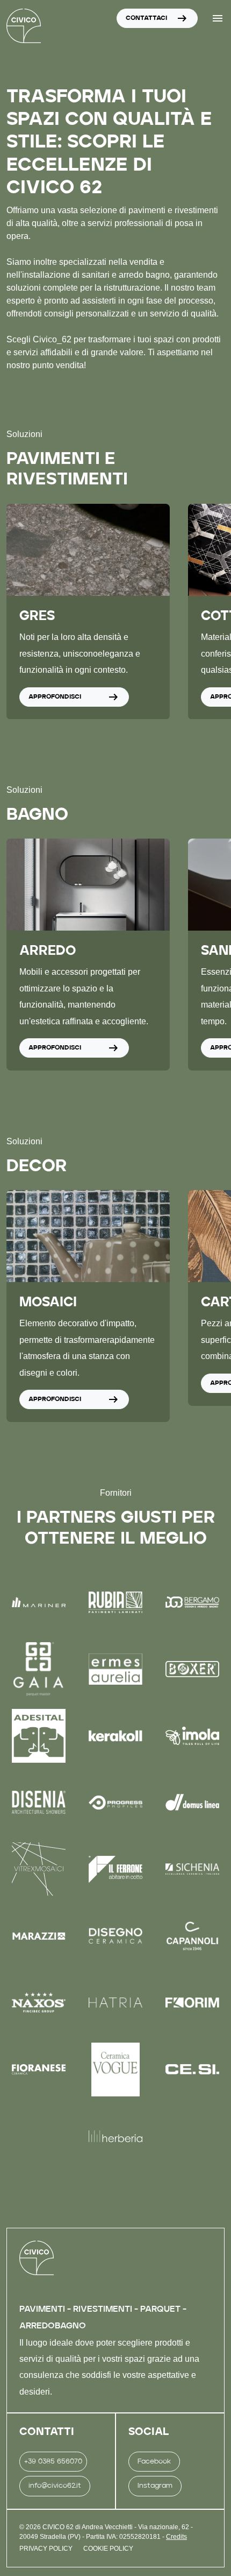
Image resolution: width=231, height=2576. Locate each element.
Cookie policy (108, 2549)
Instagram (155, 2486)
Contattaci (157, 18)
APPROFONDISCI (74, 696)
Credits (176, 2537)
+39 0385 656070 (53, 2462)
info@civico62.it (55, 2486)
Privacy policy (46, 2549)
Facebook (154, 2462)
